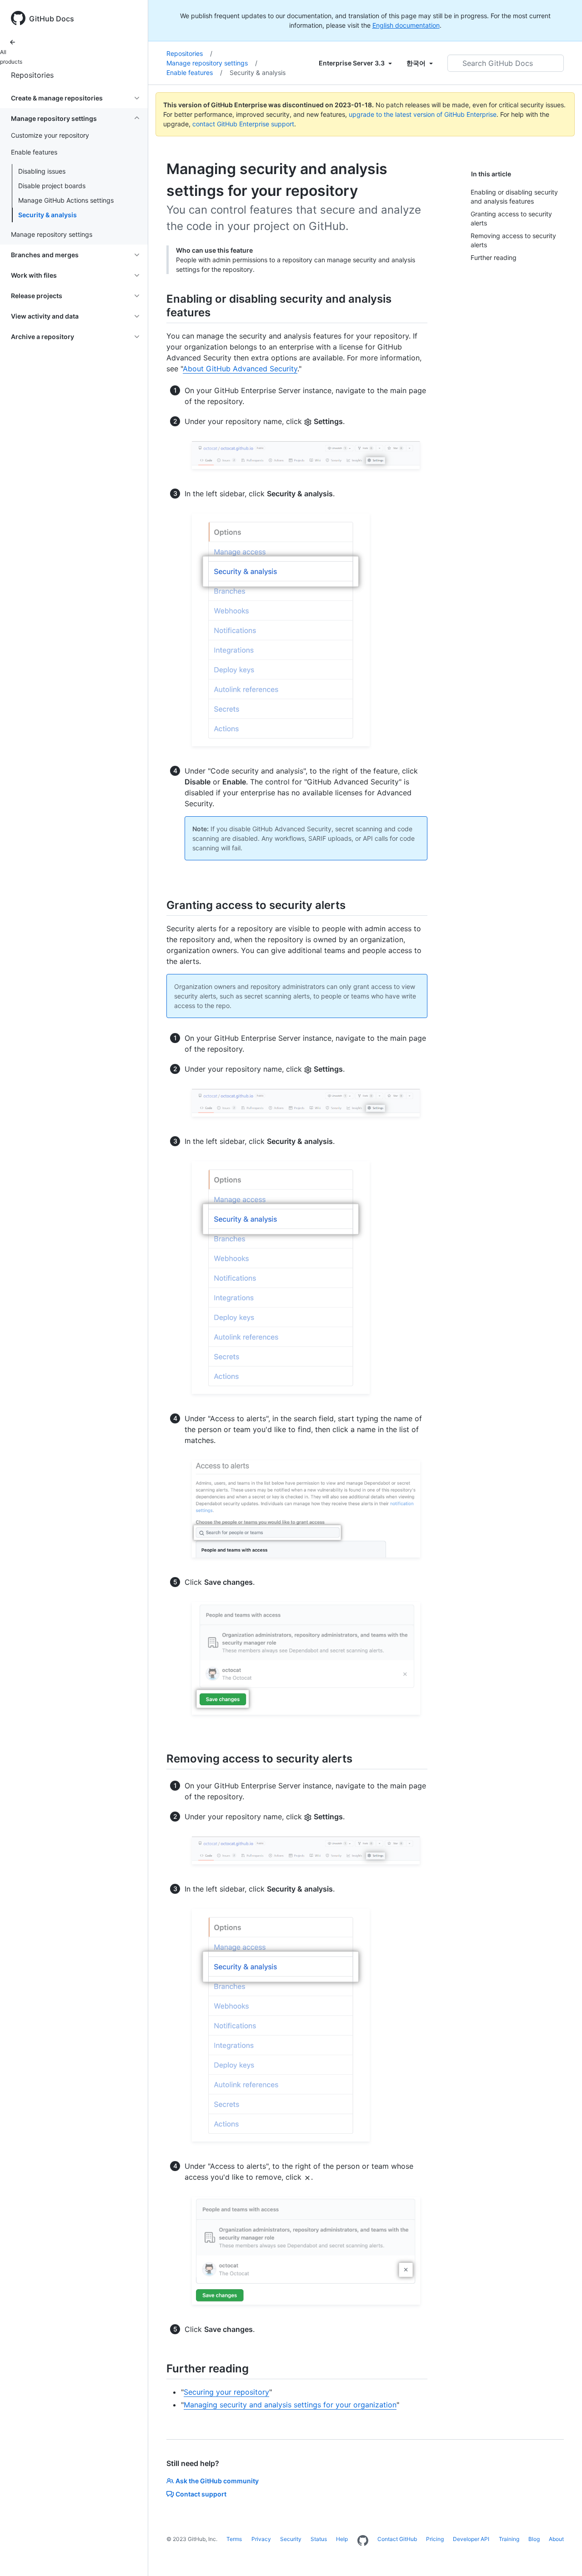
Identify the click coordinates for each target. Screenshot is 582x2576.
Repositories (32, 75)
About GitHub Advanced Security (240, 369)
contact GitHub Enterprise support (243, 124)
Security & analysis (48, 215)
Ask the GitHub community (217, 2481)
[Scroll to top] (562, 2556)
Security (291, 2539)
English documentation (406, 25)
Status (319, 2539)
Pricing (435, 2539)
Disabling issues (42, 171)
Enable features (194, 72)
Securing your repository (226, 2392)
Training (509, 2539)
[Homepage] (363, 2541)
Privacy (261, 2539)
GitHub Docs (52, 19)
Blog (534, 2539)
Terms (234, 2539)
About (556, 2539)
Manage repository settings (212, 63)
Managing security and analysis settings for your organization (290, 2405)
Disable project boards (52, 186)
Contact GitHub (397, 2539)
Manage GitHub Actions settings (66, 200)
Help (342, 2539)
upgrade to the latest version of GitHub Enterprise (423, 114)
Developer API (471, 2539)
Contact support (201, 2494)
